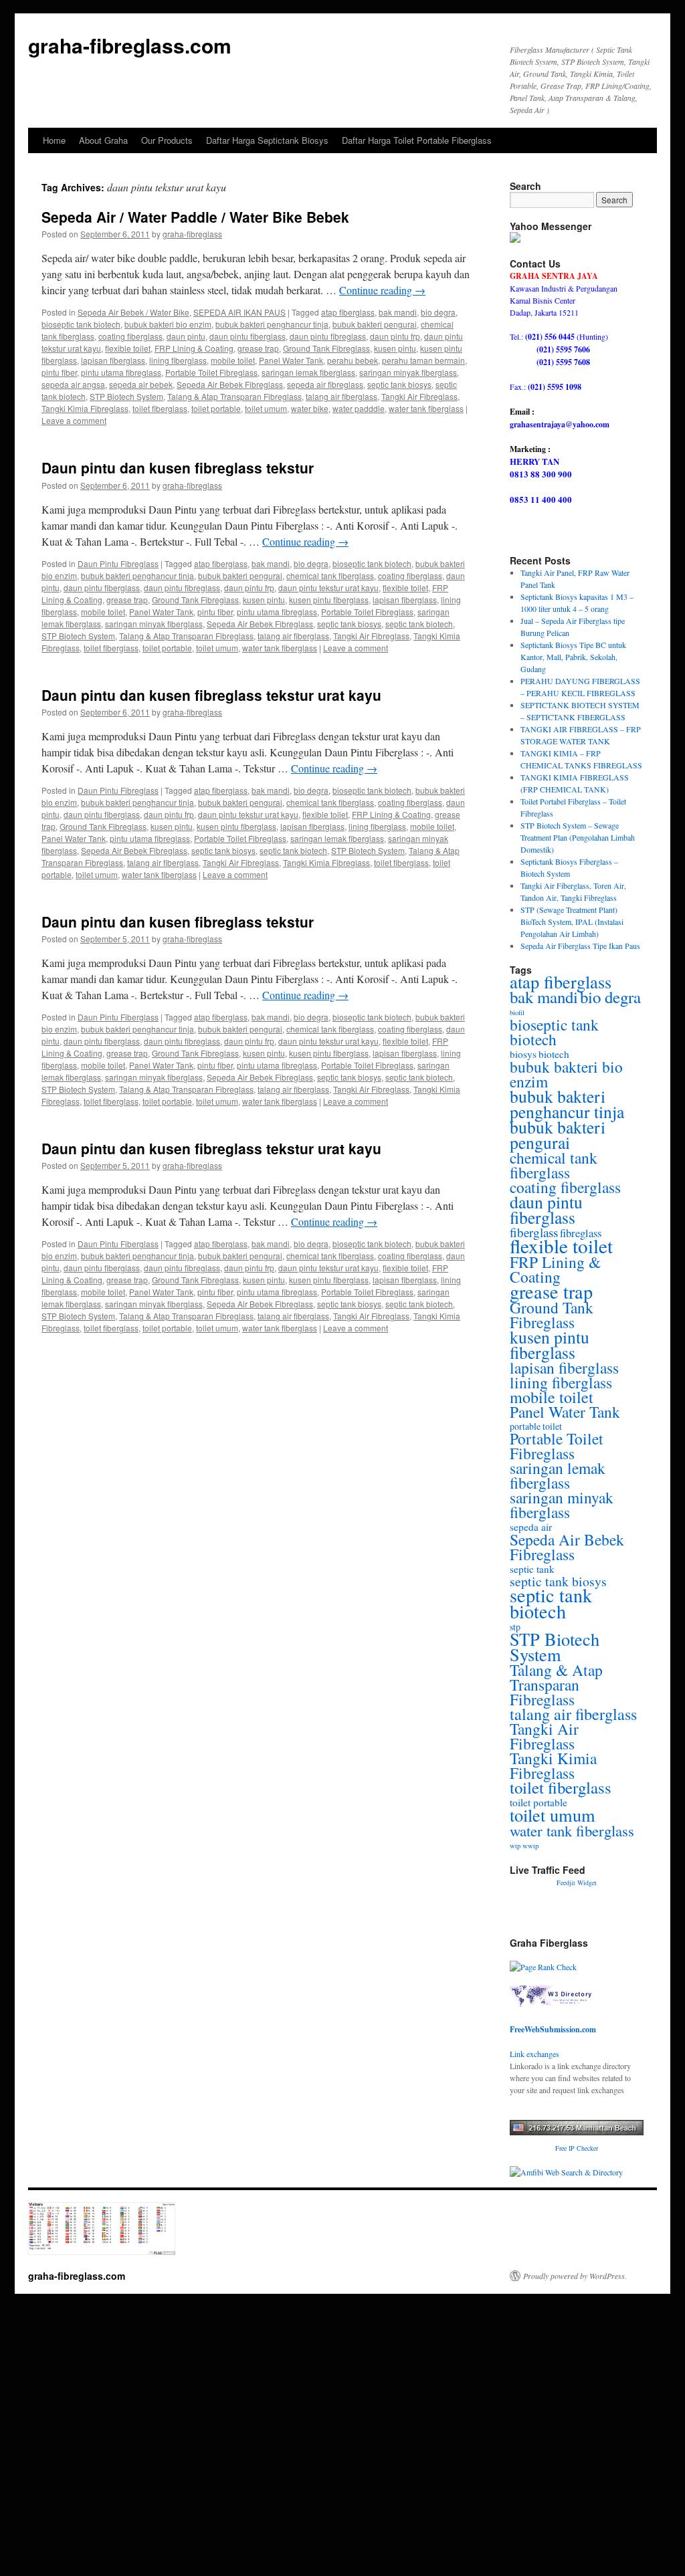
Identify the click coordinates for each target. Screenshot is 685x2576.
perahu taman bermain (423, 360)
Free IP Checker (577, 2148)
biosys (523, 1054)
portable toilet (536, 1426)
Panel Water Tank (291, 360)
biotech (554, 1054)
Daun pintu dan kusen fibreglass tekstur (178, 467)
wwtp (530, 1846)
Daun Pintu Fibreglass (118, 563)
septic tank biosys (399, 384)
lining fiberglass (178, 360)
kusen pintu (395, 348)
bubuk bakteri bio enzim (168, 324)
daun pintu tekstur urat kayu (328, 587)
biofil (517, 1012)
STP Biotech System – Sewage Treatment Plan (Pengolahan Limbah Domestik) (578, 837)
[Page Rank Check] (543, 1967)
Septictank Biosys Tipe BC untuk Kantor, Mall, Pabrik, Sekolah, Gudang (573, 657)
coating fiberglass (130, 336)
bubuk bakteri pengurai (375, 324)
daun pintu (186, 336)
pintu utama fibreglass (121, 372)
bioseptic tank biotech (81, 324)
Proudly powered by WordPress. (575, 2276)
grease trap (258, 348)
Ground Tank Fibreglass (326, 348)
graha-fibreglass (192, 234)
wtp (515, 1846)
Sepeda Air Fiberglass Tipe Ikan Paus (580, 946)
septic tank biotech (419, 624)
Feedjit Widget (577, 1883)
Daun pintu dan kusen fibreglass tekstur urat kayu (211, 695)
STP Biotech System (126, 396)
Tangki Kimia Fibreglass (85, 408)
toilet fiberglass (160, 408)
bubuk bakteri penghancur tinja (272, 324)
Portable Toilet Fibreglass (211, 372)
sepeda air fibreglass (325, 384)
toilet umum (266, 408)
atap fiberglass (348, 312)
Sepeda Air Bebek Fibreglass (230, 384)
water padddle (359, 408)
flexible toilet (128, 348)
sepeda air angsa (73, 384)
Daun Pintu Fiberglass (118, 1017)
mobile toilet (233, 360)
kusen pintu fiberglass (329, 600)
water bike (310, 408)
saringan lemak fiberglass (308, 372)
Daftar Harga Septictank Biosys (267, 140)
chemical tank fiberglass (330, 575)
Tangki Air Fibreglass (419, 396)
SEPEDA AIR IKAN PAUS (239, 312)
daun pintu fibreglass (328, 336)
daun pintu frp (395, 336)
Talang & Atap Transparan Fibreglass (234, 396)
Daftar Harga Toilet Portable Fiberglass (417, 140)
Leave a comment (74, 420)
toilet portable (216, 408)
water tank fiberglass (426, 408)
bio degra (438, 312)
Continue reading (382, 290)
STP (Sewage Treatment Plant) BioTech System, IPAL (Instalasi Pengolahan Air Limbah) (572, 922)
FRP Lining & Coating (194, 348)
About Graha (103, 140)
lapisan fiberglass (113, 360)
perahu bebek (353, 360)
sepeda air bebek (141, 384)
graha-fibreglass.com (130, 45)
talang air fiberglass (341, 396)
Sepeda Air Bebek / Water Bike (133, 312)
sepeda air (531, 1527)
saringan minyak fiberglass (408, 372)
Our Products (167, 140)
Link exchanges (534, 2054)
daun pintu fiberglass (248, 336)
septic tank (532, 1569)
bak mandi (398, 312)
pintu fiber (59, 372)
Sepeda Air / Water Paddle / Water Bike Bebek (195, 217)
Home (54, 140)
